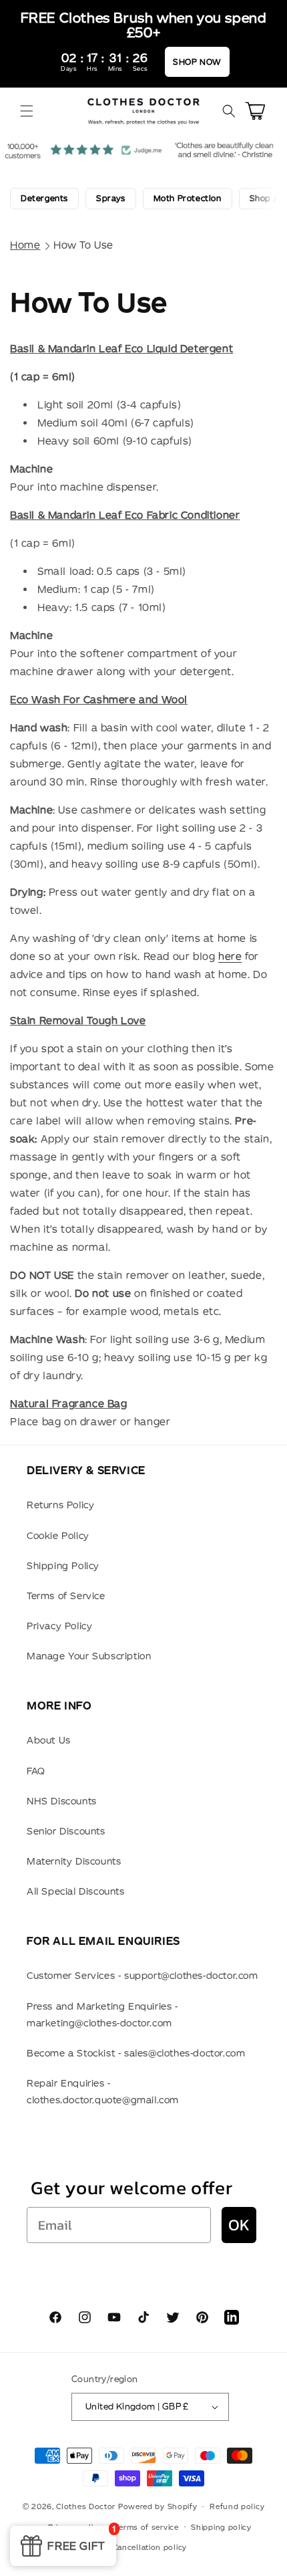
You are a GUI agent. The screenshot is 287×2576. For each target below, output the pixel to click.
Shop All (267, 198)
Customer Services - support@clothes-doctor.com (142, 1976)
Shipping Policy (63, 1566)
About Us (49, 1740)
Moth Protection (188, 198)
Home (25, 245)
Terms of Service (66, 1596)
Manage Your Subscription (89, 1656)
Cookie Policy (58, 1536)
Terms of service (146, 2527)
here (230, 956)
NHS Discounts (62, 1801)
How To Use (83, 245)
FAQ (36, 1771)
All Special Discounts (76, 1891)
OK (239, 2225)
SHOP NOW (197, 62)
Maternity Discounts (74, 1861)
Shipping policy (221, 2527)
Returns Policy (60, 1505)
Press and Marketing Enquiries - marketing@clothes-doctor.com (102, 2015)
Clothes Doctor (86, 2506)
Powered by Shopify (158, 2506)
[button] (27, 111)
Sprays (111, 198)
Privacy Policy (59, 1626)
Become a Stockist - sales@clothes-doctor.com (136, 2053)
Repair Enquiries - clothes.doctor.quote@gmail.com (103, 2092)
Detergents (44, 198)
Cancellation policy (150, 2547)
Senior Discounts (66, 1831)
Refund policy (237, 2506)
